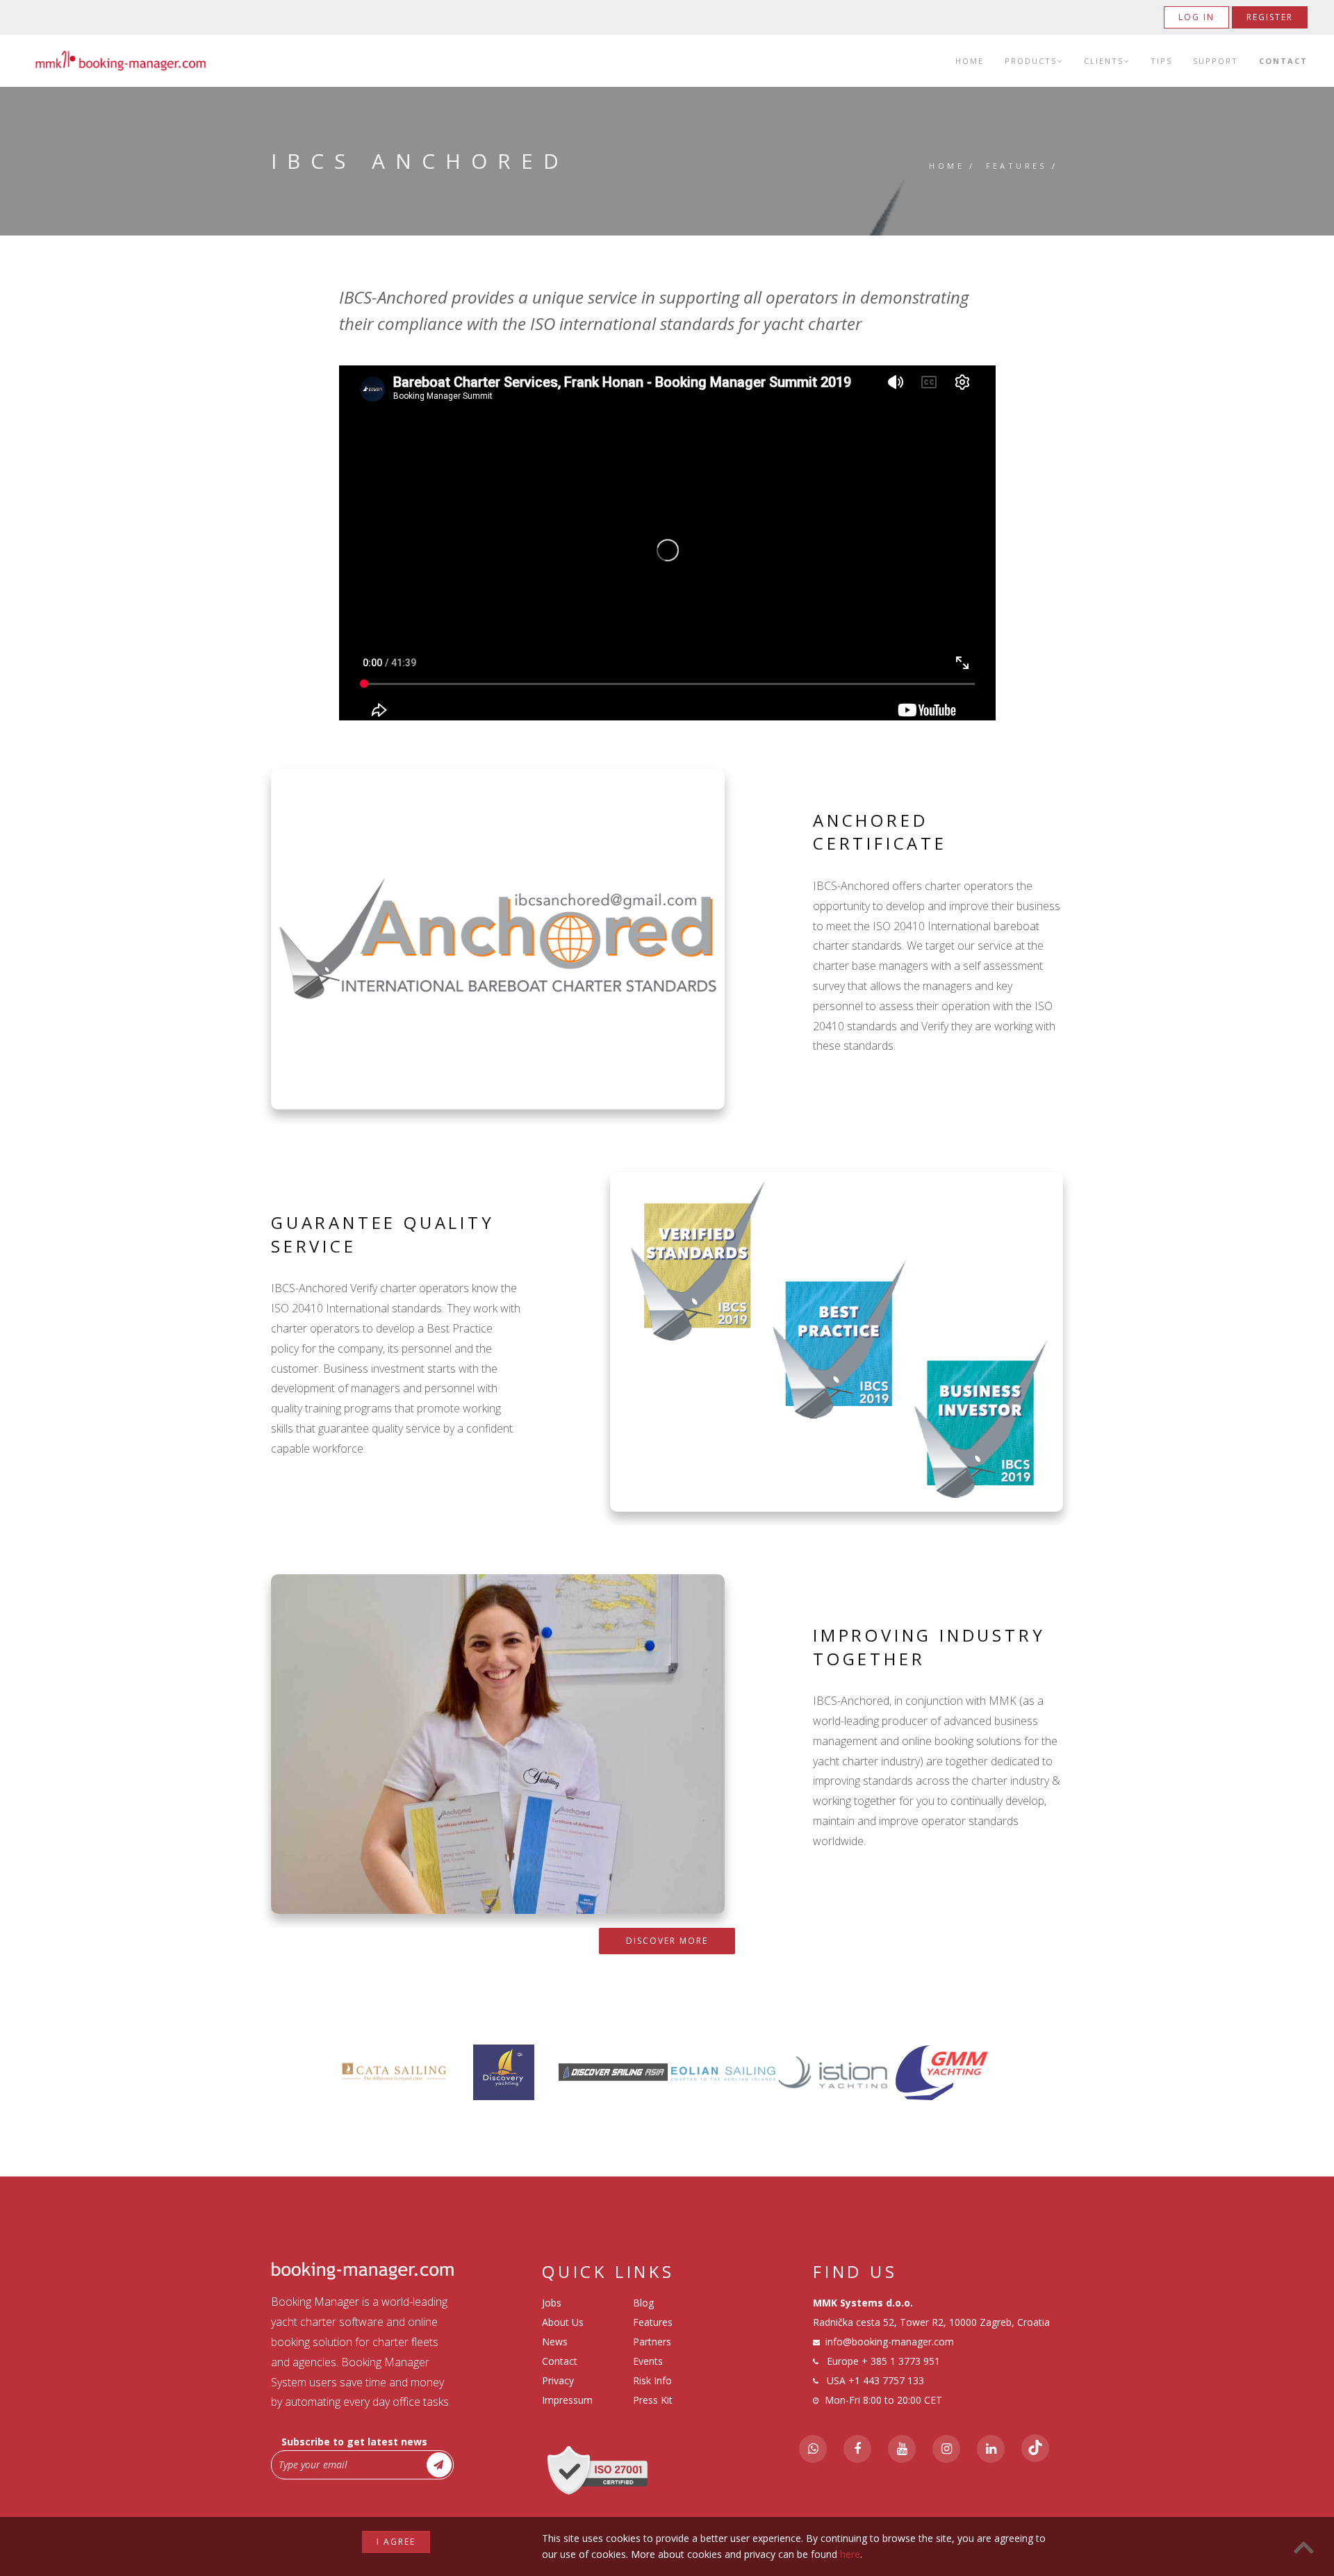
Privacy (558, 2380)
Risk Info (652, 2380)
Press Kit (653, 2400)
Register (1270, 17)
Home (970, 61)
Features (1016, 166)
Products (1031, 61)
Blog (643, 2303)
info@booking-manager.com (890, 2342)
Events (648, 2361)
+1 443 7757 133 (886, 2380)
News (555, 2342)
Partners (652, 2342)
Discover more (667, 1941)
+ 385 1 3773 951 (901, 2361)
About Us (563, 2322)
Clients (1104, 61)
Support (1216, 61)
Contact (1283, 61)
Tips (1161, 61)
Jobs (552, 2303)
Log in (1196, 17)
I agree (396, 2542)
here (850, 2554)
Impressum (567, 2400)
